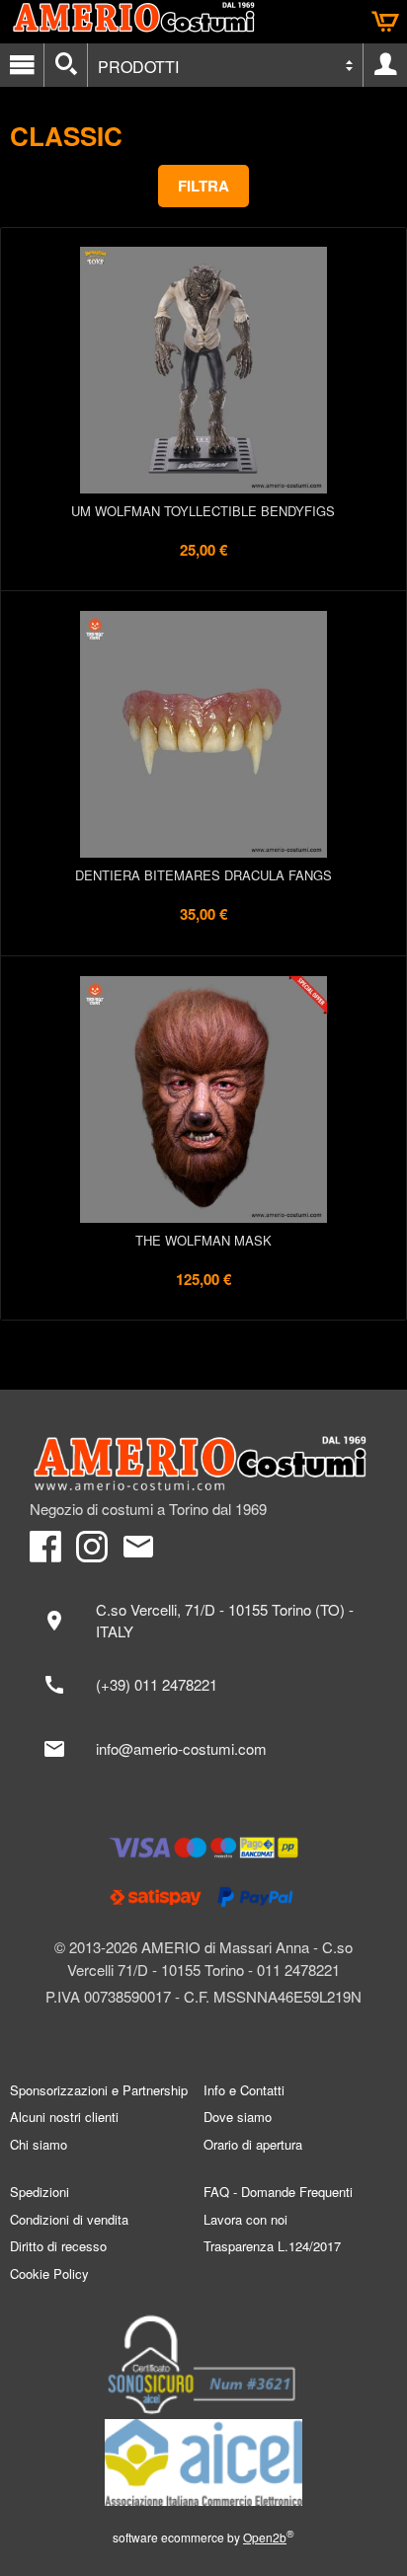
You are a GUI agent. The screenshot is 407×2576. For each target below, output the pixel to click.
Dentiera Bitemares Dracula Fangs (203, 875)
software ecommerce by (203, 2537)
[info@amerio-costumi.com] (203, 1749)
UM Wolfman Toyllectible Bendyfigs (203, 511)
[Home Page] (203, 1464)
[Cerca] (66, 65)
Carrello (385, 22)
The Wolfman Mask (203, 1240)
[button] (203, 186)
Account (385, 65)
